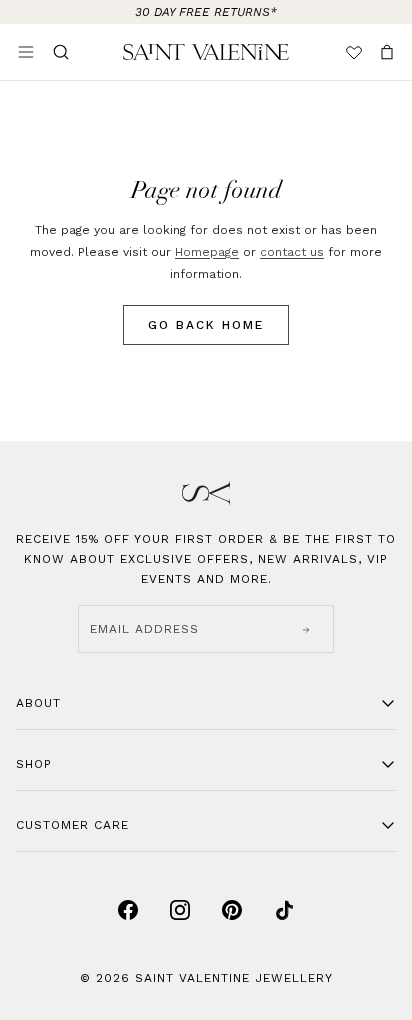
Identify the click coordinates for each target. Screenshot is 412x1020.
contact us (292, 252)
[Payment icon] (128, 910)
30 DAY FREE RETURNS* (206, 12)
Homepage (207, 252)
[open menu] (26, 52)
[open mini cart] (387, 52)
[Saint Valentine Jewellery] (206, 52)
